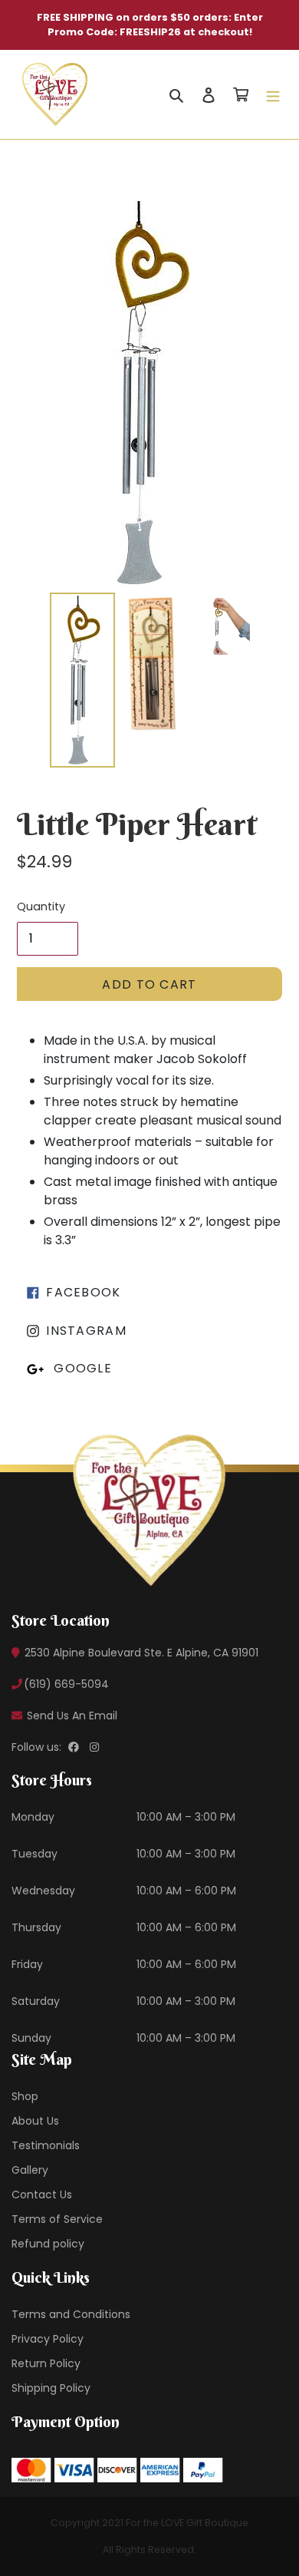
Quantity (41, 907)
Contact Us (42, 2195)
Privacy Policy (48, 2339)
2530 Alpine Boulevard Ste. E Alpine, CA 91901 (140, 1653)
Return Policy (46, 2363)
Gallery (30, 2170)
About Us (35, 2121)
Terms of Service (57, 2219)
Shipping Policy (51, 2388)
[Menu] (273, 94)
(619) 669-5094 (66, 1684)
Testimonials (46, 2145)
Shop (25, 2096)
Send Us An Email (71, 1716)
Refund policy (48, 2244)
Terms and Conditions (71, 2314)
